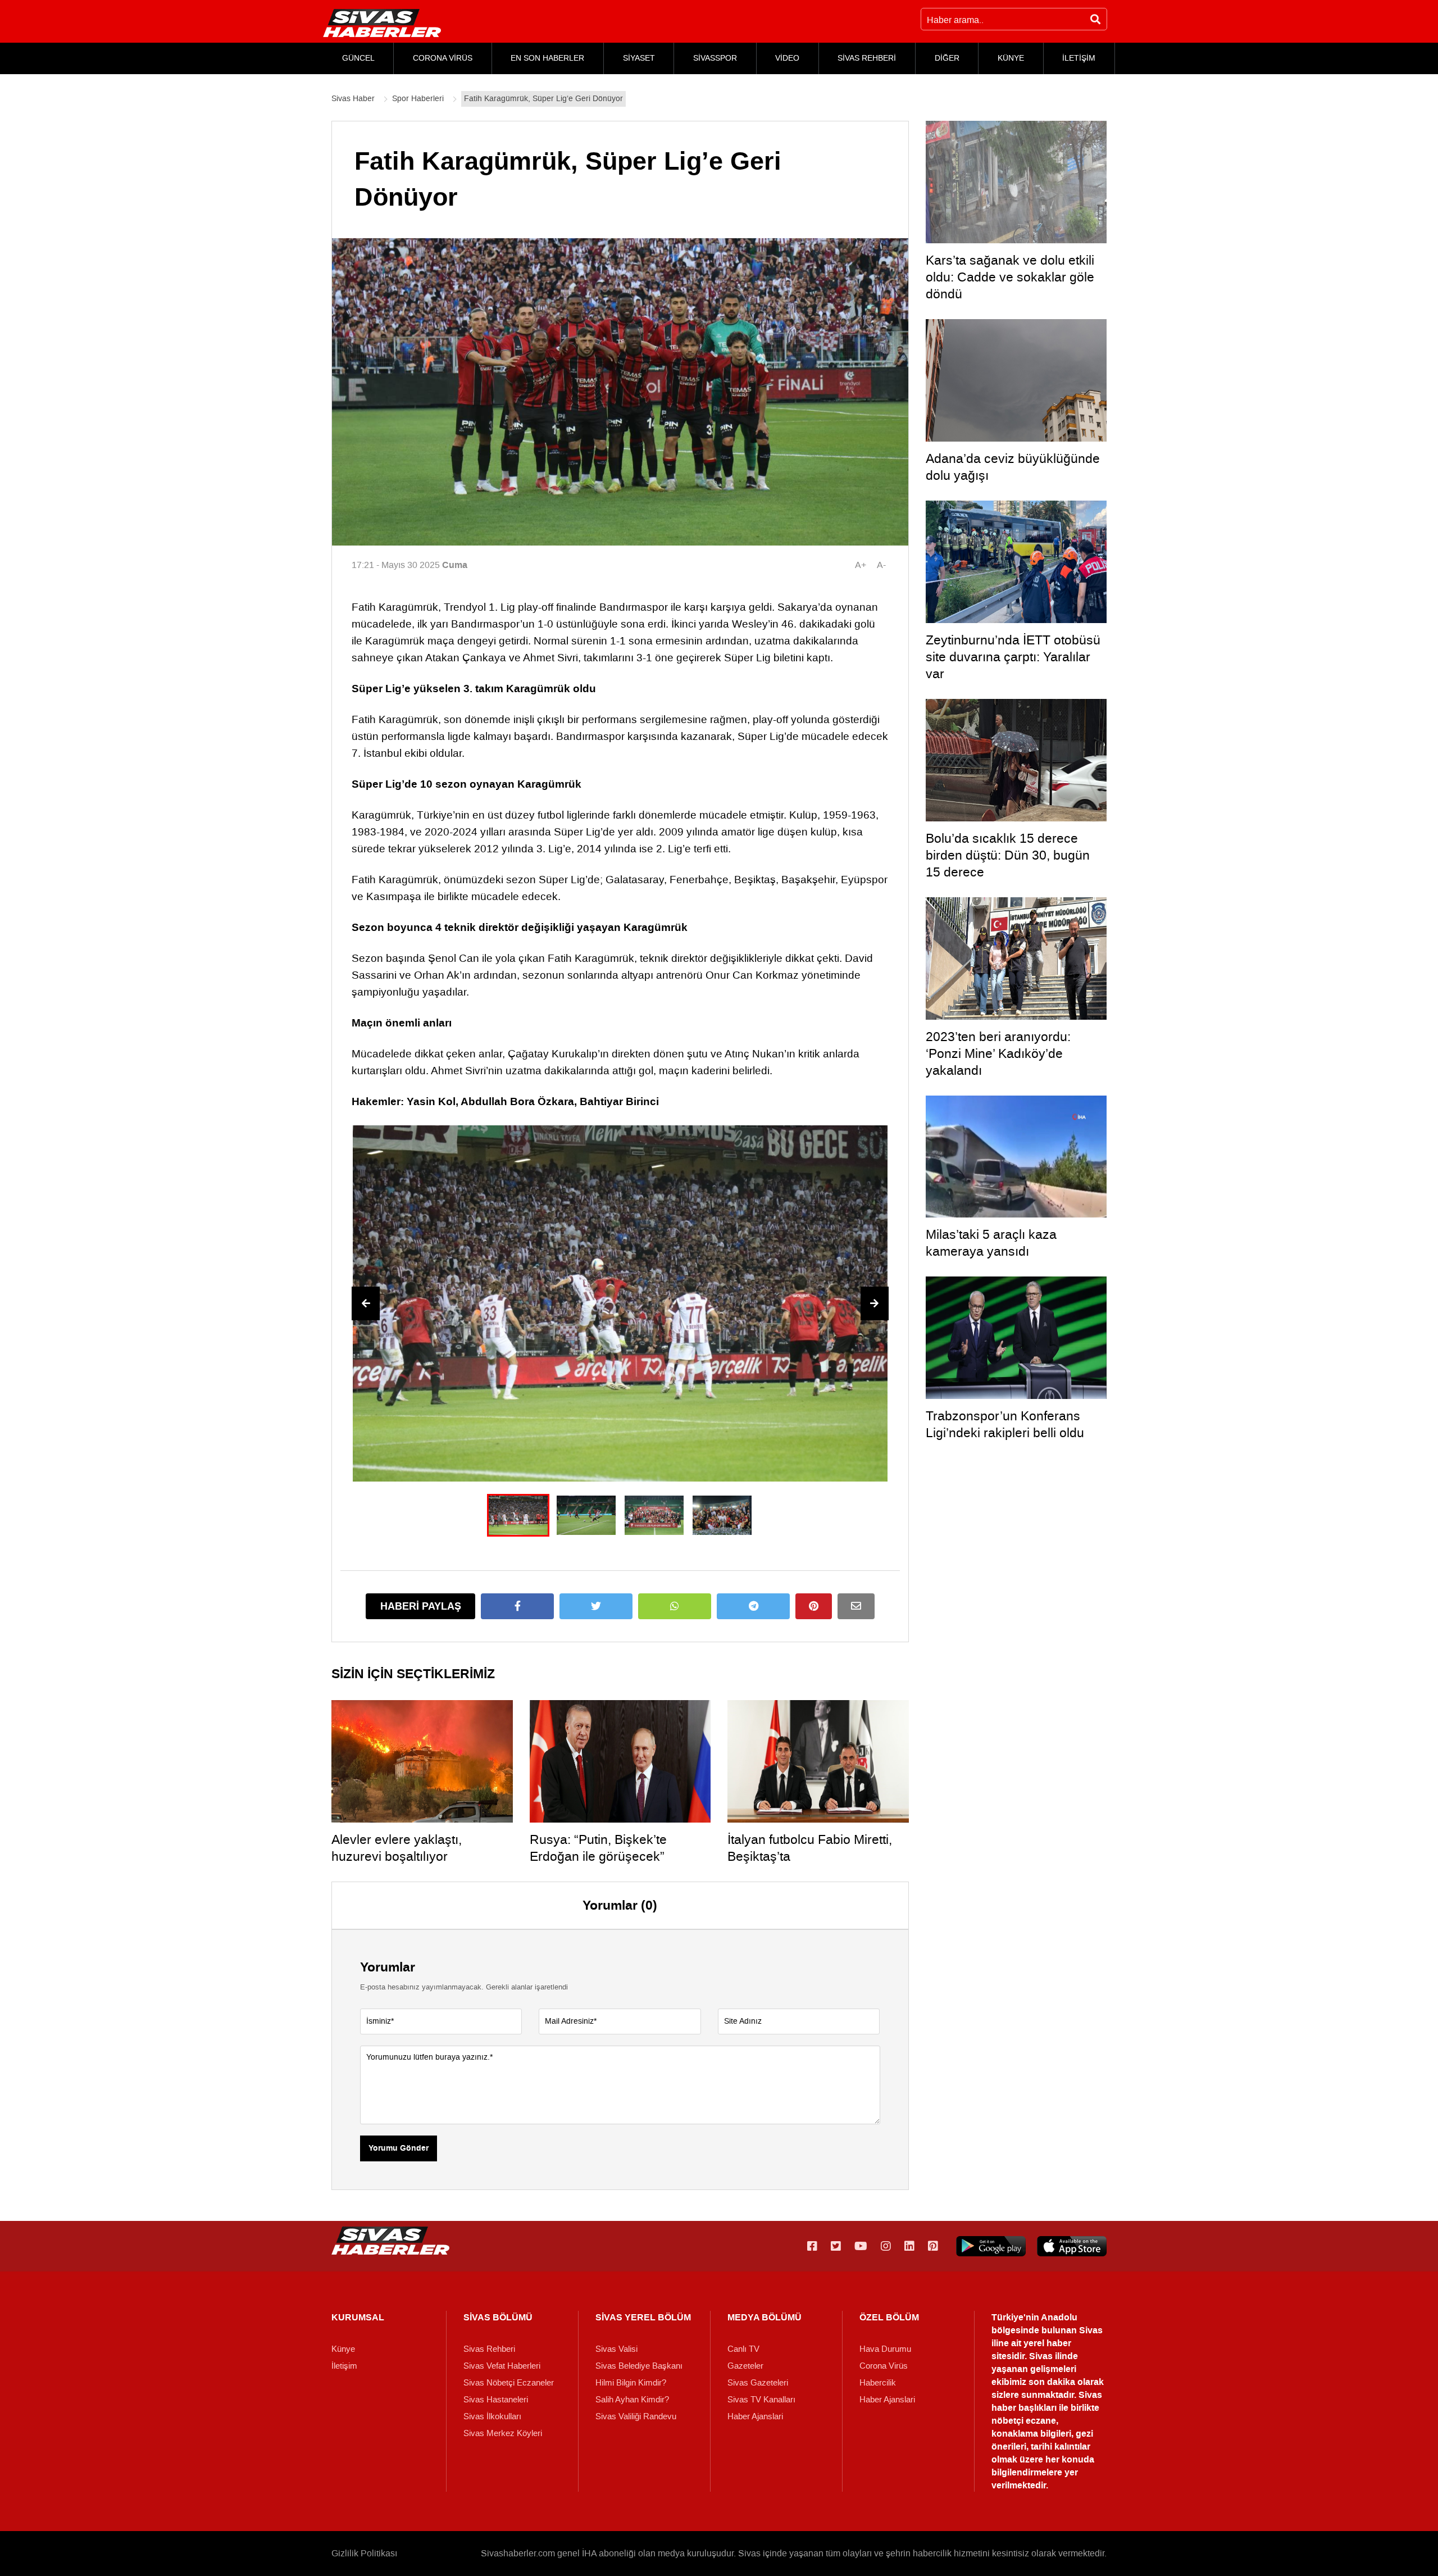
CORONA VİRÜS (443, 58)
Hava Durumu (885, 2349)
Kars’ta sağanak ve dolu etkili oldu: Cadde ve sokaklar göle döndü (1010, 277)
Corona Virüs (884, 2366)
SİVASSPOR (715, 58)
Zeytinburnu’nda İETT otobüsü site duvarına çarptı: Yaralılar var (1013, 657)
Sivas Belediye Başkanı (639, 2366)
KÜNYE (1011, 58)
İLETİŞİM (1079, 58)
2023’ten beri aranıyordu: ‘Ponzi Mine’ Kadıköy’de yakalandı (998, 1053)
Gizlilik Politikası (364, 2553)
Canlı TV (743, 2349)
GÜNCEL (358, 58)
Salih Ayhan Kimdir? (632, 2400)
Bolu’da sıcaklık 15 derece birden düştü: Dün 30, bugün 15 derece (1008, 855)
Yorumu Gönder (399, 2148)
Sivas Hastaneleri (496, 2400)
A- (881, 565)
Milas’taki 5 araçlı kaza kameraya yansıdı (991, 1243)
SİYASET (639, 58)
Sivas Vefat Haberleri (502, 2366)
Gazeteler (745, 2366)
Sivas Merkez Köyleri (503, 2433)
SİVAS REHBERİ (867, 58)
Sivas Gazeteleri (758, 2383)
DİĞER (947, 58)
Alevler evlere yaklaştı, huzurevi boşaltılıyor (397, 1848)
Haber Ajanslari (755, 2416)
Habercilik (878, 2383)
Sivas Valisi (616, 2349)
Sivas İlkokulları (492, 2416)
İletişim (344, 2366)
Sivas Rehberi (489, 2349)
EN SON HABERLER (547, 58)
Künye (343, 2349)
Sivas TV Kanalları (761, 2400)
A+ (861, 565)
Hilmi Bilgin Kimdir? (631, 2383)
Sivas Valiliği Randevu (636, 2416)
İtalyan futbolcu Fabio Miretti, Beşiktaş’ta (810, 1848)
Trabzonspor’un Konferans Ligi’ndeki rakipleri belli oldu (1005, 1424)
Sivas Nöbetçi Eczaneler (509, 2383)
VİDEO (787, 58)
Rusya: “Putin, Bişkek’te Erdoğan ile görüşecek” (598, 1848)
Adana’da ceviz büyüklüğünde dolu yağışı (1013, 467)
